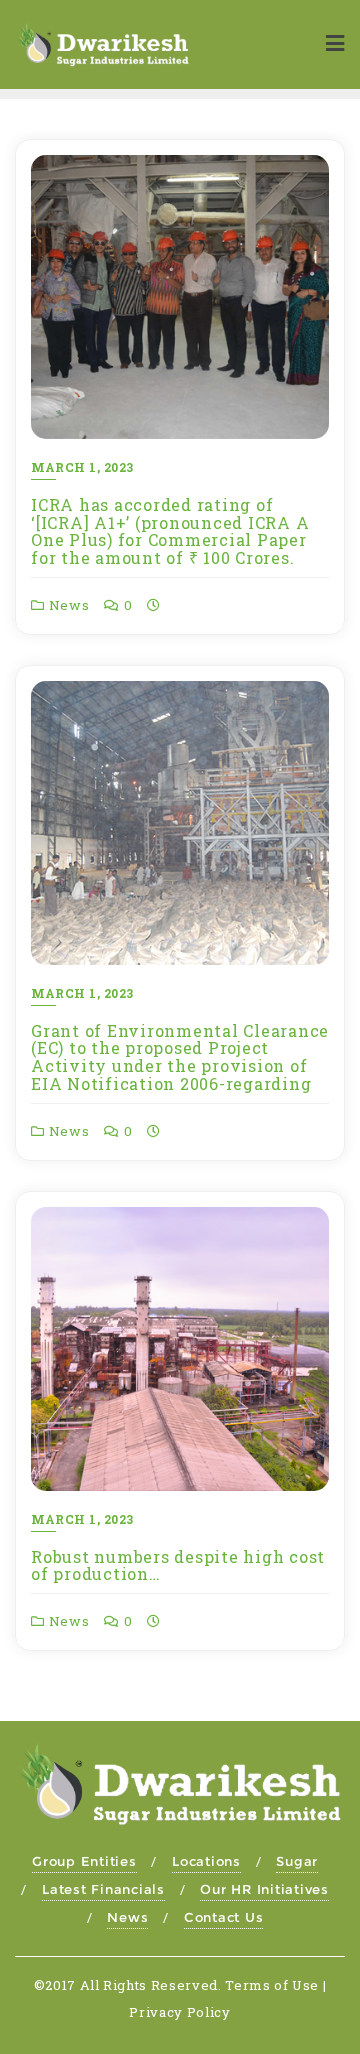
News (67, 605)
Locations (206, 1861)
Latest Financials (103, 1889)
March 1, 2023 (82, 467)
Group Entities (84, 1861)
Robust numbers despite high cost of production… (178, 1565)
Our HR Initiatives (264, 1889)
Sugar (297, 1861)
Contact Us (224, 1917)
